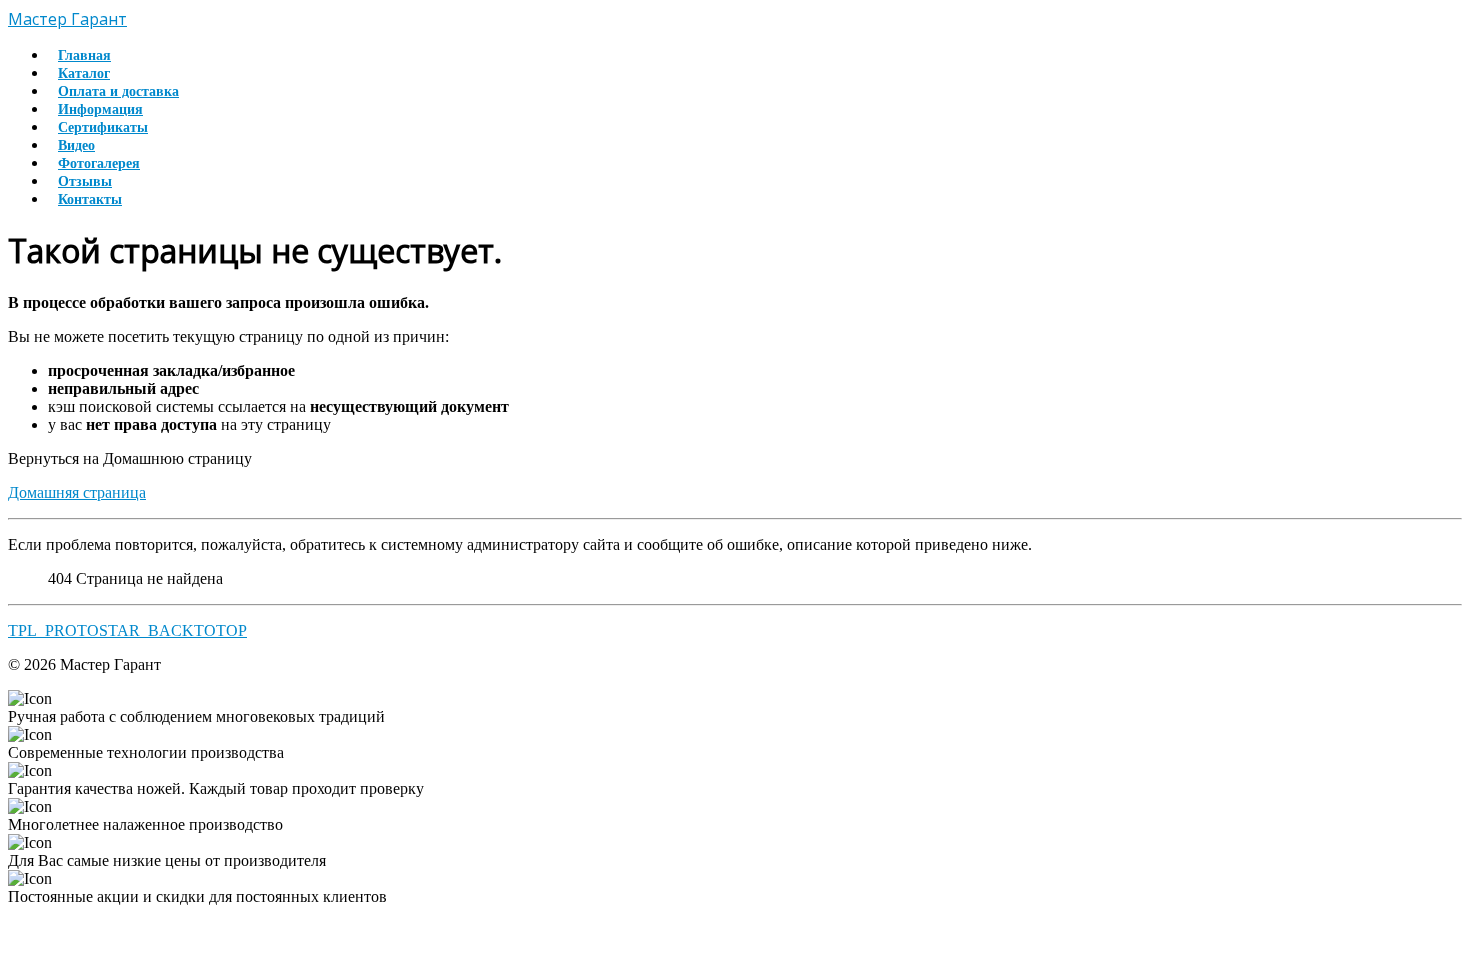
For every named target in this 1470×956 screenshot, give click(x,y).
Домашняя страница (77, 492)
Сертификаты (103, 127)
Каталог (84, 73)
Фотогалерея (99, 163)
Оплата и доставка (118, 91)
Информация (100, 109)
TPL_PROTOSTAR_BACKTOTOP (127, 630)
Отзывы (85, 181)
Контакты (90, 199)
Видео (76, 145)
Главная (84, 55)
